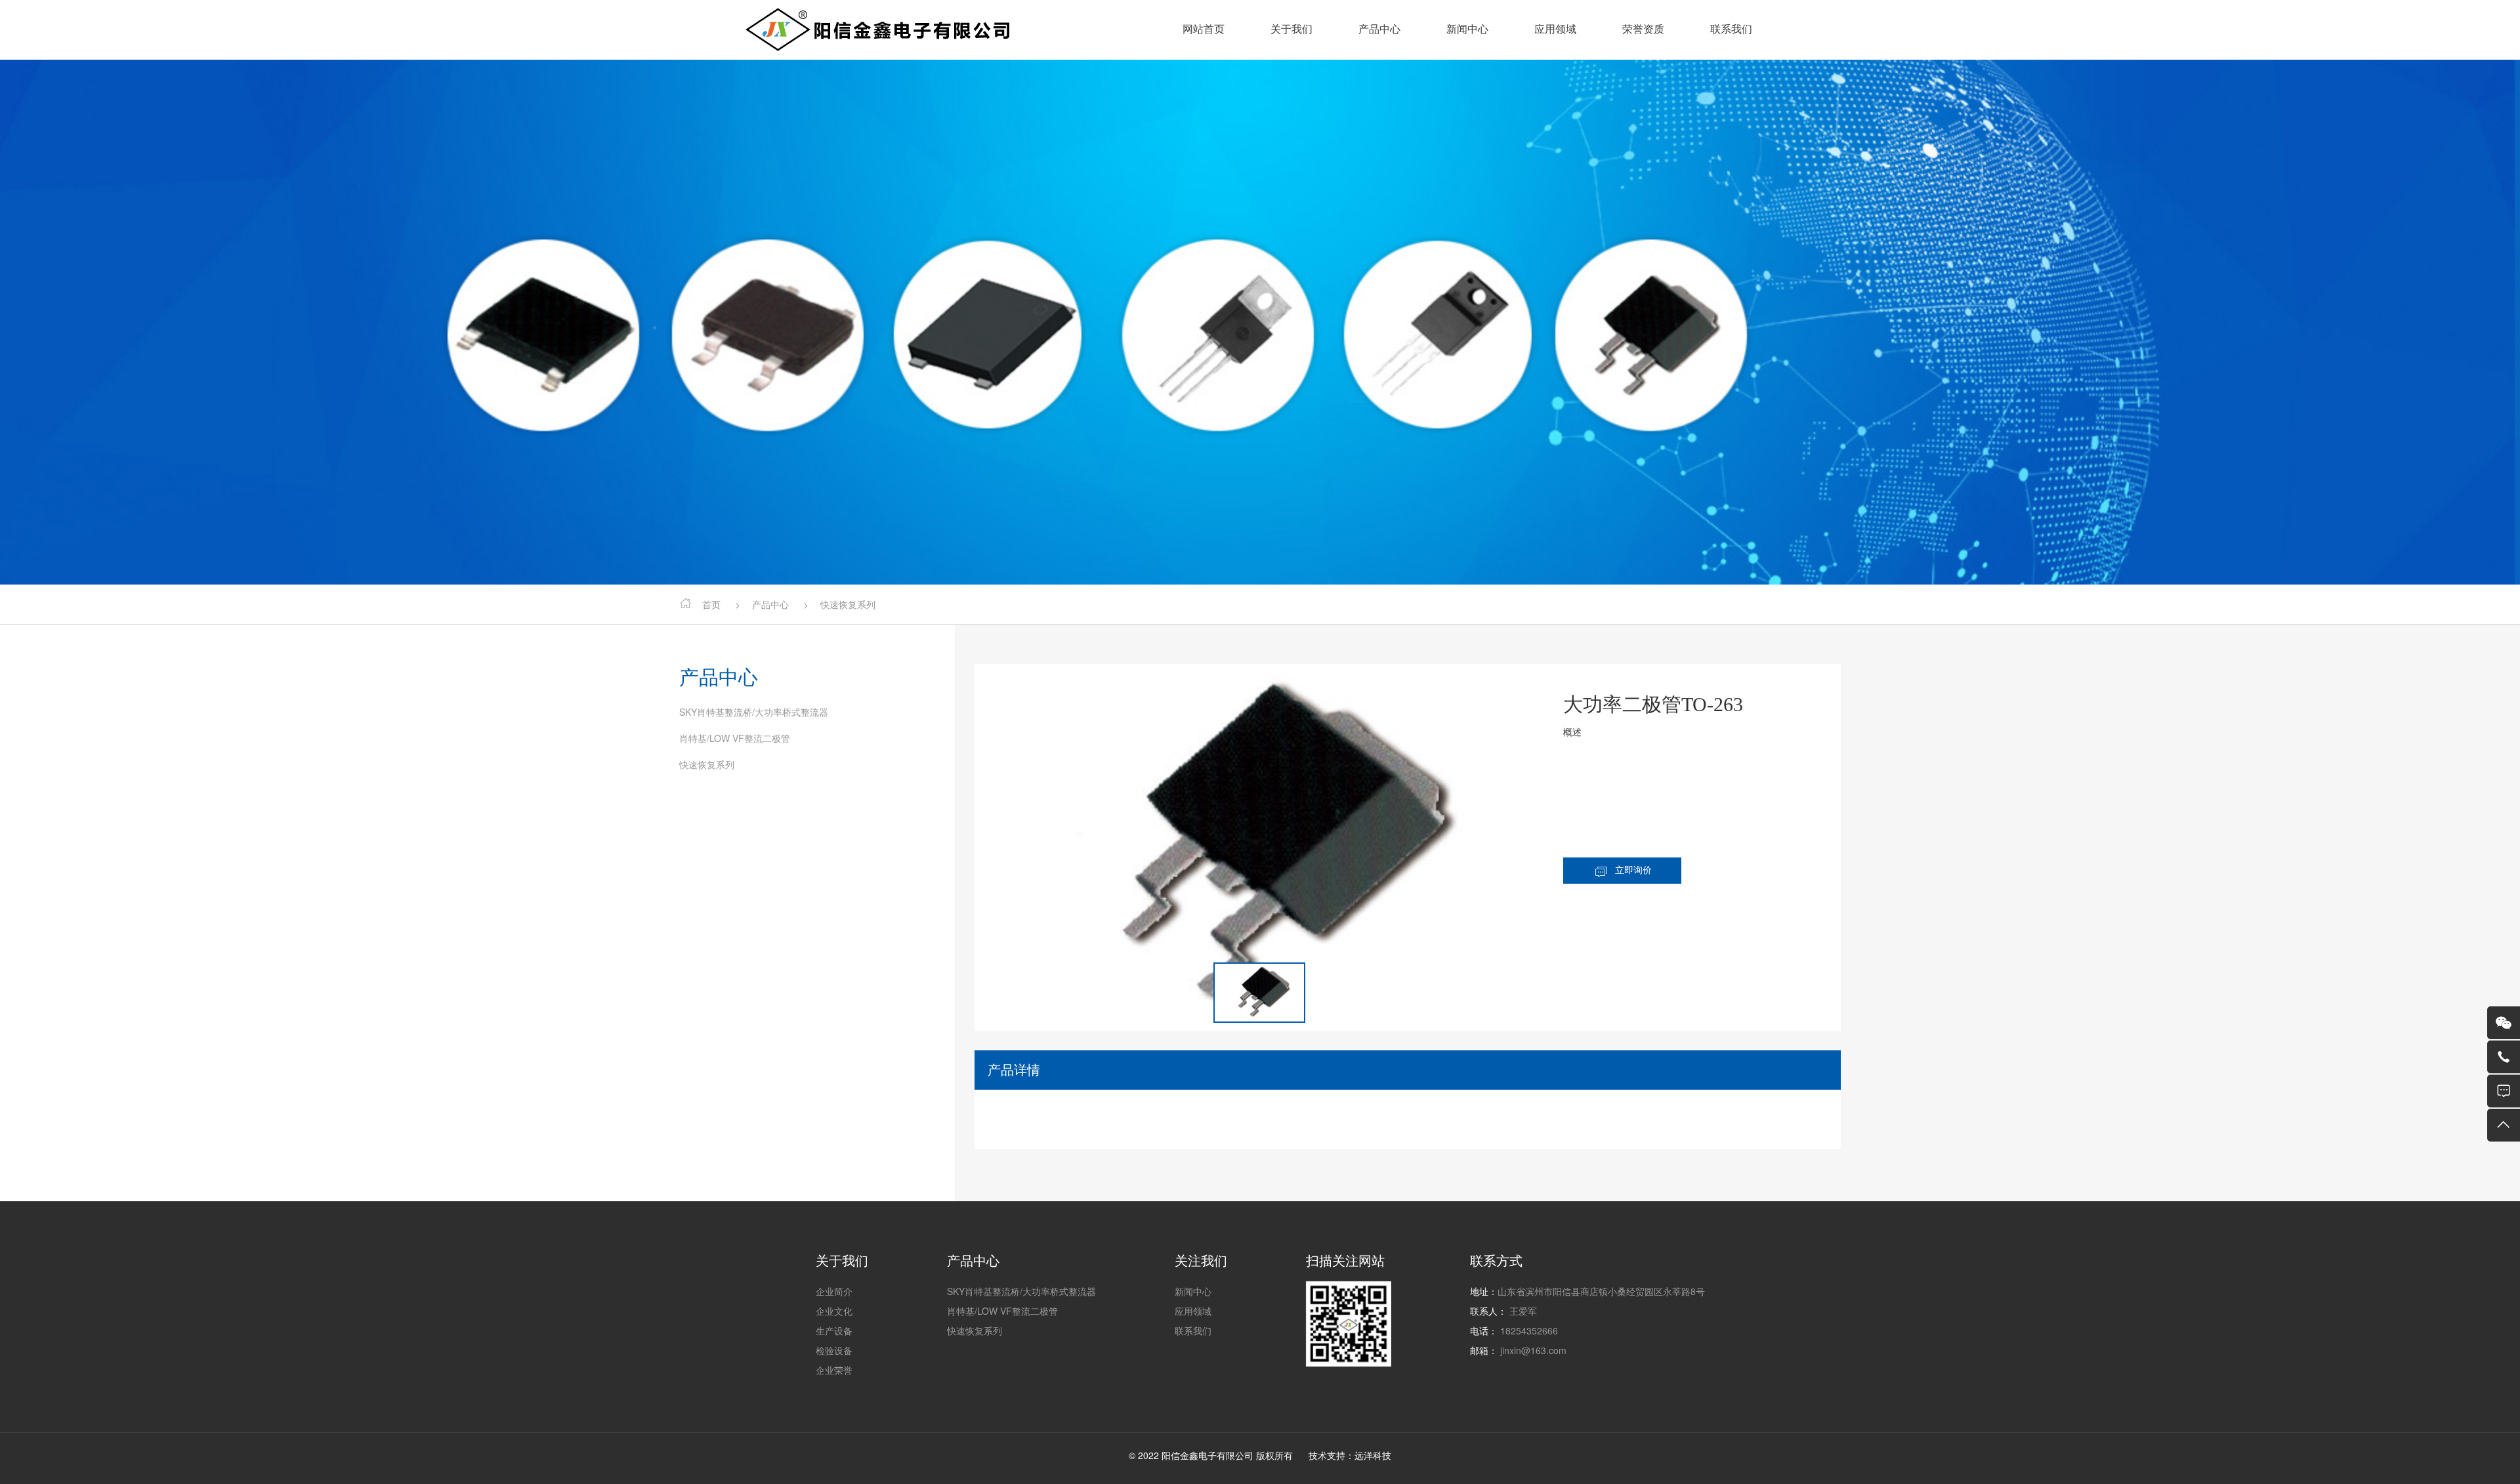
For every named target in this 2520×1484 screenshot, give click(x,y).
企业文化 (834, 1311)
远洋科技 (1373, 1455)
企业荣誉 (834, 1370)
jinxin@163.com (1533, 1350)
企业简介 (834, 1291)
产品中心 (1379, 29)
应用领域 (1555, 29)
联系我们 (1731, 29)
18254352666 (1529, 1330)
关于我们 (1291, 29)
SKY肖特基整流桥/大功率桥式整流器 (754, 712)
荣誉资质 (1643, 29)
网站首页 (1204, 29)
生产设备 (834, 1330)
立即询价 (1633, 870)
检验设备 (834, 1350)
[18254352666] (2504, 1057)
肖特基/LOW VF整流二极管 (735, 738)
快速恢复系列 (707, 764)
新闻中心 (1467, 29)
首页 (711, 604)
